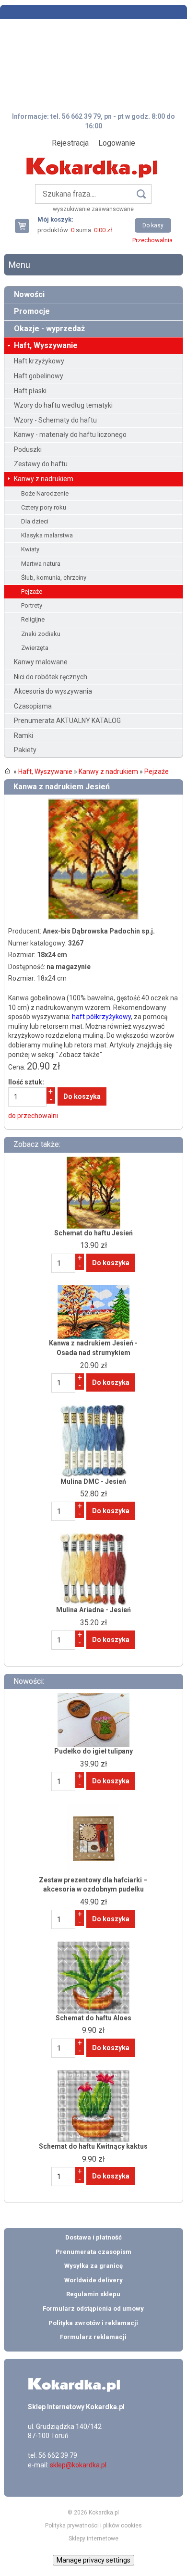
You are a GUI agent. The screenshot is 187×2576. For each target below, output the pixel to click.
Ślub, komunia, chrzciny (54, 578)
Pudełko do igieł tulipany (93, 1751)
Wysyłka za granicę (93, 2266)
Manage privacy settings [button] (93, 2560)
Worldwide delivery (93, 2280)
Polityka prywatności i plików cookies (93, 2526)
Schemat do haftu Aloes (93, 2018)
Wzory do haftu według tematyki (63, 405)
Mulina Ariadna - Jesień (93, 1610)
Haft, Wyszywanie (46, 345)
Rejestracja (70, 143)
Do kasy (153, 225)
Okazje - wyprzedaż (49, 329)
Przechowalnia (152, 240)
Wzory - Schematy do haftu (55, 420)
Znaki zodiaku (41, 634)
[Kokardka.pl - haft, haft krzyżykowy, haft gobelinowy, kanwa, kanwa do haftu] (93, 161)
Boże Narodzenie (45, 493)
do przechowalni (33, 1116)
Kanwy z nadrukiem (44, 479)
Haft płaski (30, 391)
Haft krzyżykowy (39, 361)
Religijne (33, 619)
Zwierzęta (35, 648)
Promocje (32, 311)
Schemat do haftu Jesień (93, 1233)
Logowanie (117, 143)
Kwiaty (30, 549)
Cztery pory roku (44, 507)
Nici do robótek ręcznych (51, 677)
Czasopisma (33, 706)
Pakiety (25, 750)
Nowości (29, 294)
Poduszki (28, 449)
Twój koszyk (26, 226)
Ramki (23, 735)
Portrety (32, 605)
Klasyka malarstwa (47, 535)
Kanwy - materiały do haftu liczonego (70, 435)
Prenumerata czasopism (93, 2252)
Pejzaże (32, 591)
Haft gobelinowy (39, 376)
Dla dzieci (35, 521)
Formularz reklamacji (93, 2337)
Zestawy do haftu (41, 464)
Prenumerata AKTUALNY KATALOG (67, 721)
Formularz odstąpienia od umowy (93, 2308)
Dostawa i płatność (93, 2237)
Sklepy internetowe (93, 2539)
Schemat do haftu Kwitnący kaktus (93, 2146)
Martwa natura (41, 564)
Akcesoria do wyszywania (53, 691)
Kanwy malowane (41, 662)
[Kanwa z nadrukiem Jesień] (93, 803)
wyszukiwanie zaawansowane (93, 209)
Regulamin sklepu (93, 2294)
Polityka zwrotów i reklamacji (93, 2323)
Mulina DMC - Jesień (93, 1481)
